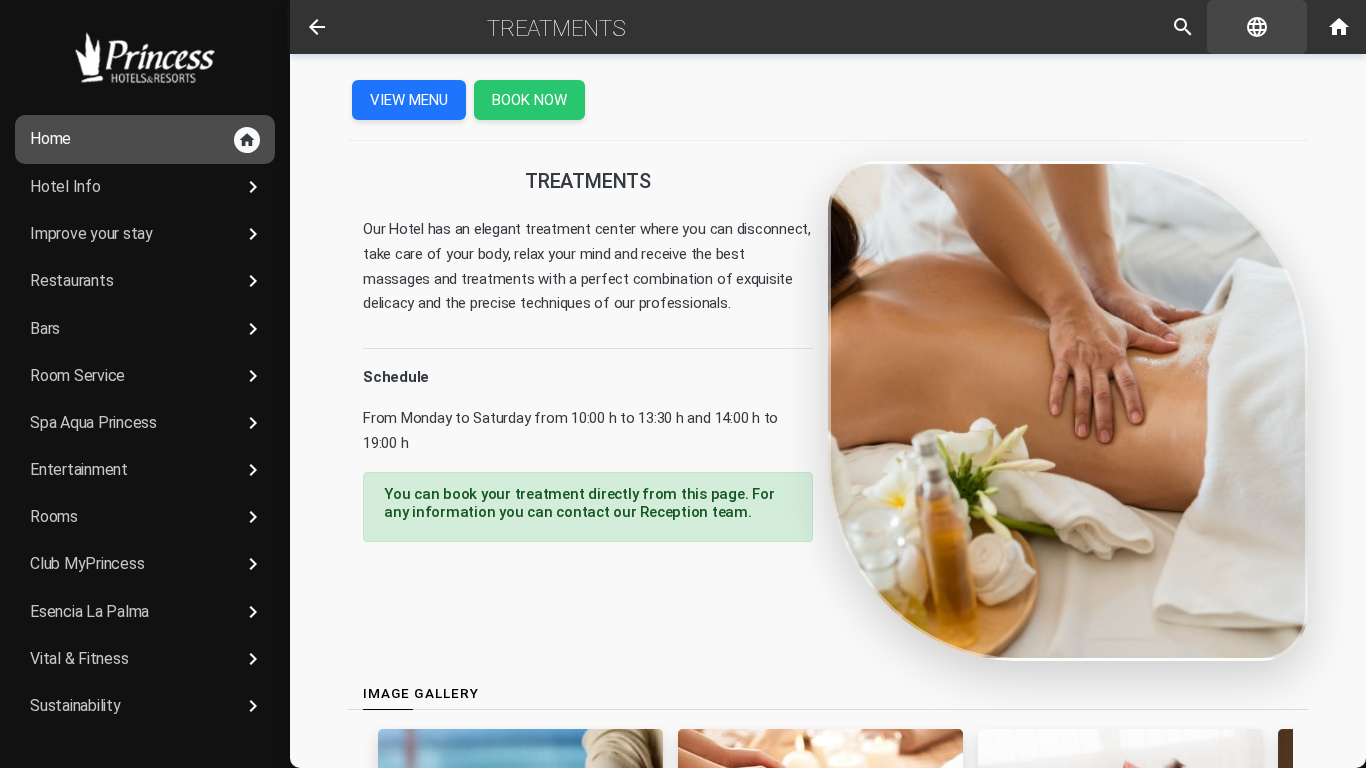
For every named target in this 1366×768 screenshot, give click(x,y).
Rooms (147, 517)
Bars (147, 329)
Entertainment (147, 470)
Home (143, 139)
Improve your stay (147, 234)
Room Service (147, 376)
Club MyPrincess (147, 564)
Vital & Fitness (147, 659)
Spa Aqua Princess (147, 423)
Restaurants (147, 281)
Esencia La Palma (147, 612)
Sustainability (147, 706)
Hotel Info (147, 187)
